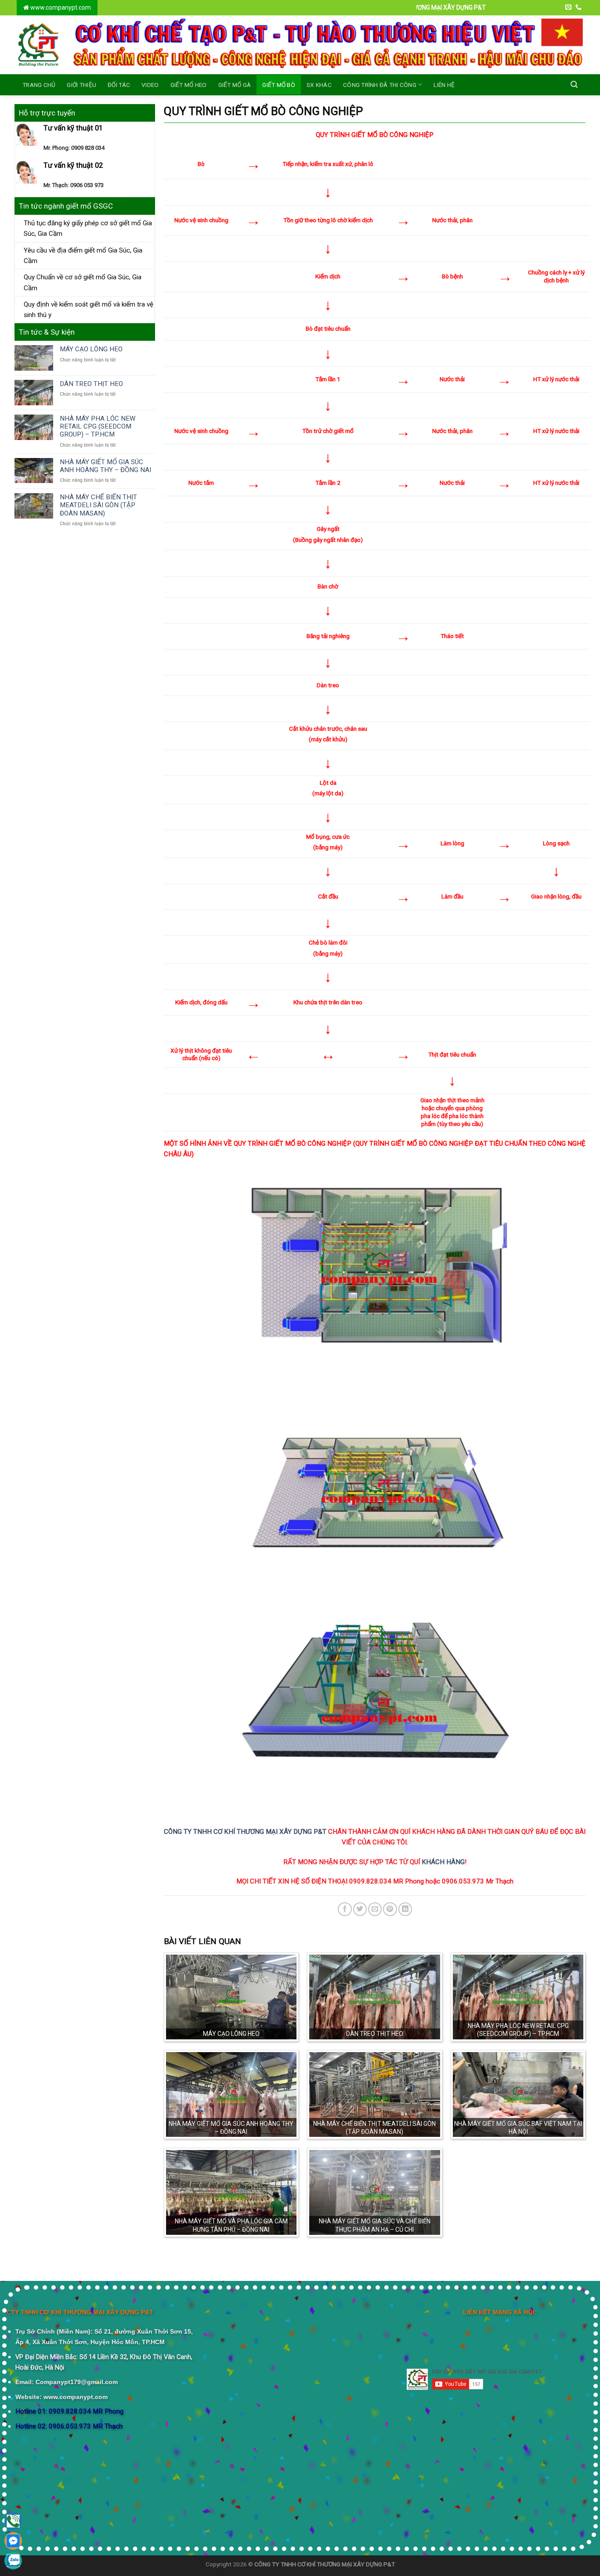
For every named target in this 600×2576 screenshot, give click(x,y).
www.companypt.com (60, 7)
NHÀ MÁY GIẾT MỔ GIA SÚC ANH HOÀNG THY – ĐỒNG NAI (105, 466)
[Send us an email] (568, 7)
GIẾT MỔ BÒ (279, 85)
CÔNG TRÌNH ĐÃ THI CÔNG (380, 85)
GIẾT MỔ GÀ (235, 85)
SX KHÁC (319, 85)
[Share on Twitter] (360, 1909)
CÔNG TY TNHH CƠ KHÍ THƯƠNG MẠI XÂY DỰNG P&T (245, 1832)
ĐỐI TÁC (119, 85)
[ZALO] (13, 2561)
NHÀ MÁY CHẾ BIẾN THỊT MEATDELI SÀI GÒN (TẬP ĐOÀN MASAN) (98, 505)
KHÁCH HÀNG (443, 1862)
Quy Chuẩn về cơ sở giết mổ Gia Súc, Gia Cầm (83, 282)
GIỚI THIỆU (81, 85)
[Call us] (578, 7)
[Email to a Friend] (375, 1909)
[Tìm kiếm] (574, 85)
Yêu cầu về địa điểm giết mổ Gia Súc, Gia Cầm (83, 256)
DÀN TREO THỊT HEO (91, 384)
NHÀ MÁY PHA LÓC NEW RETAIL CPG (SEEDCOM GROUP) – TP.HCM (98, 426)
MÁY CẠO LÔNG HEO (91, 349)
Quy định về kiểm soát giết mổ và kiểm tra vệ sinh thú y (89, 310)
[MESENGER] (13, 2541)
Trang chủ (39, 85)
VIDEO (150, 85)
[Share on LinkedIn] (405, 1909)
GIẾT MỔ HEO (189, 85)
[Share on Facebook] (345, 1909)
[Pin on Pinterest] (390, 1909)
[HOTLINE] (13, 2521)
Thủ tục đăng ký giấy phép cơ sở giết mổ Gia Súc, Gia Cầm (88, 228)
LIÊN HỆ (444, 85)
